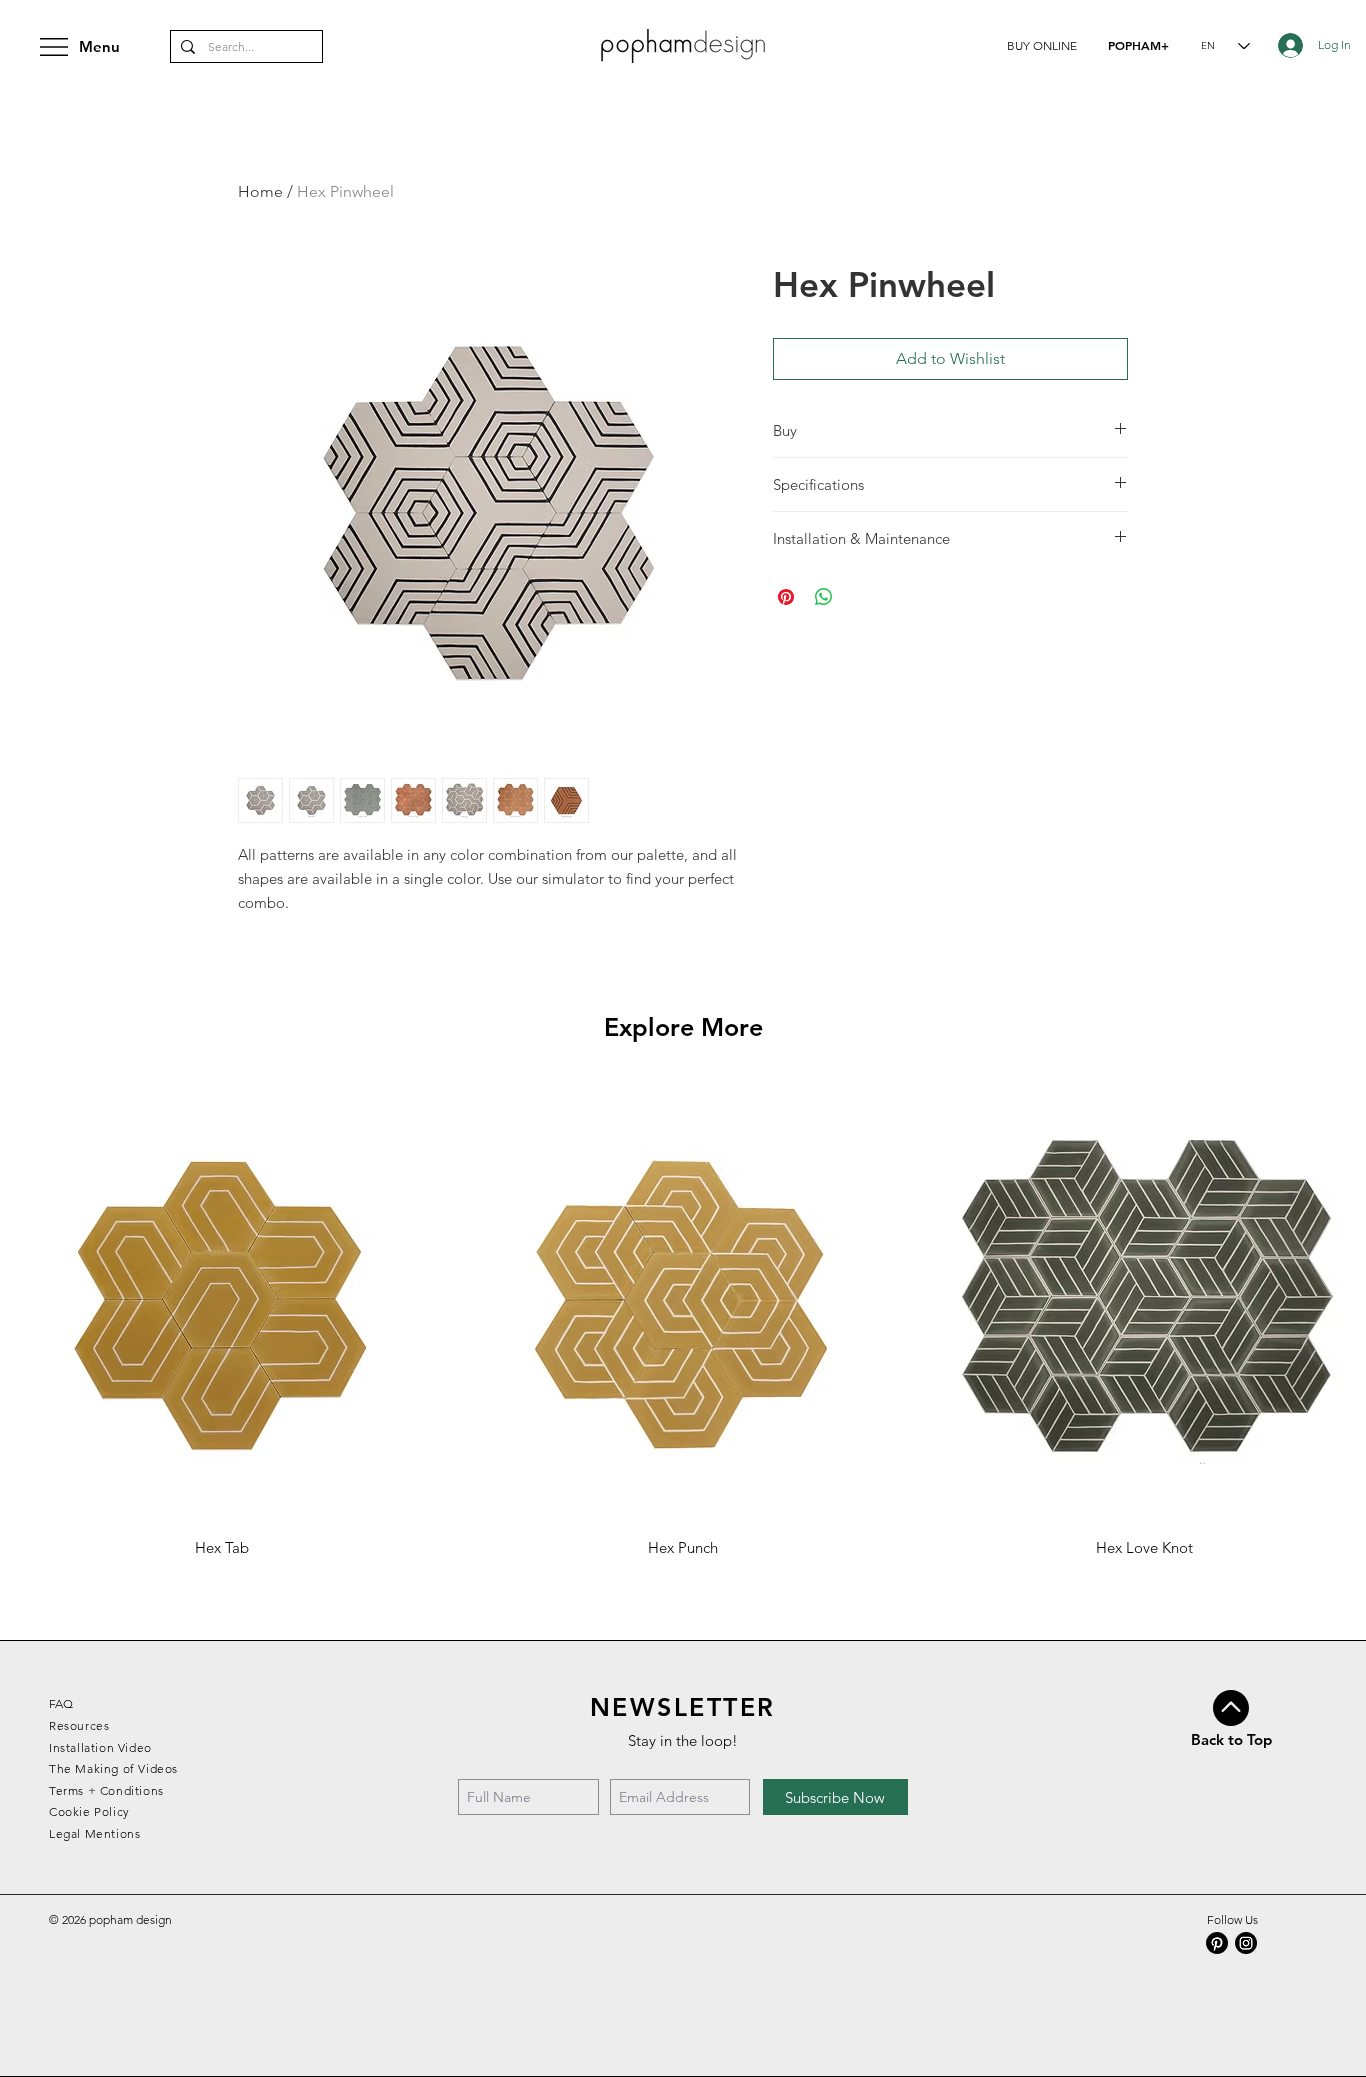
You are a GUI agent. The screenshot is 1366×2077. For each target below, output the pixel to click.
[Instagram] (1246, 1943)
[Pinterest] (1217, 1943)
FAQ (61, 1703)
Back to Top (1231, 1739)
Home (260, 191)
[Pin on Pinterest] (786, 597)
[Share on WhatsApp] (824, 597)
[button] (1042, 45)
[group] (683, 1319)
